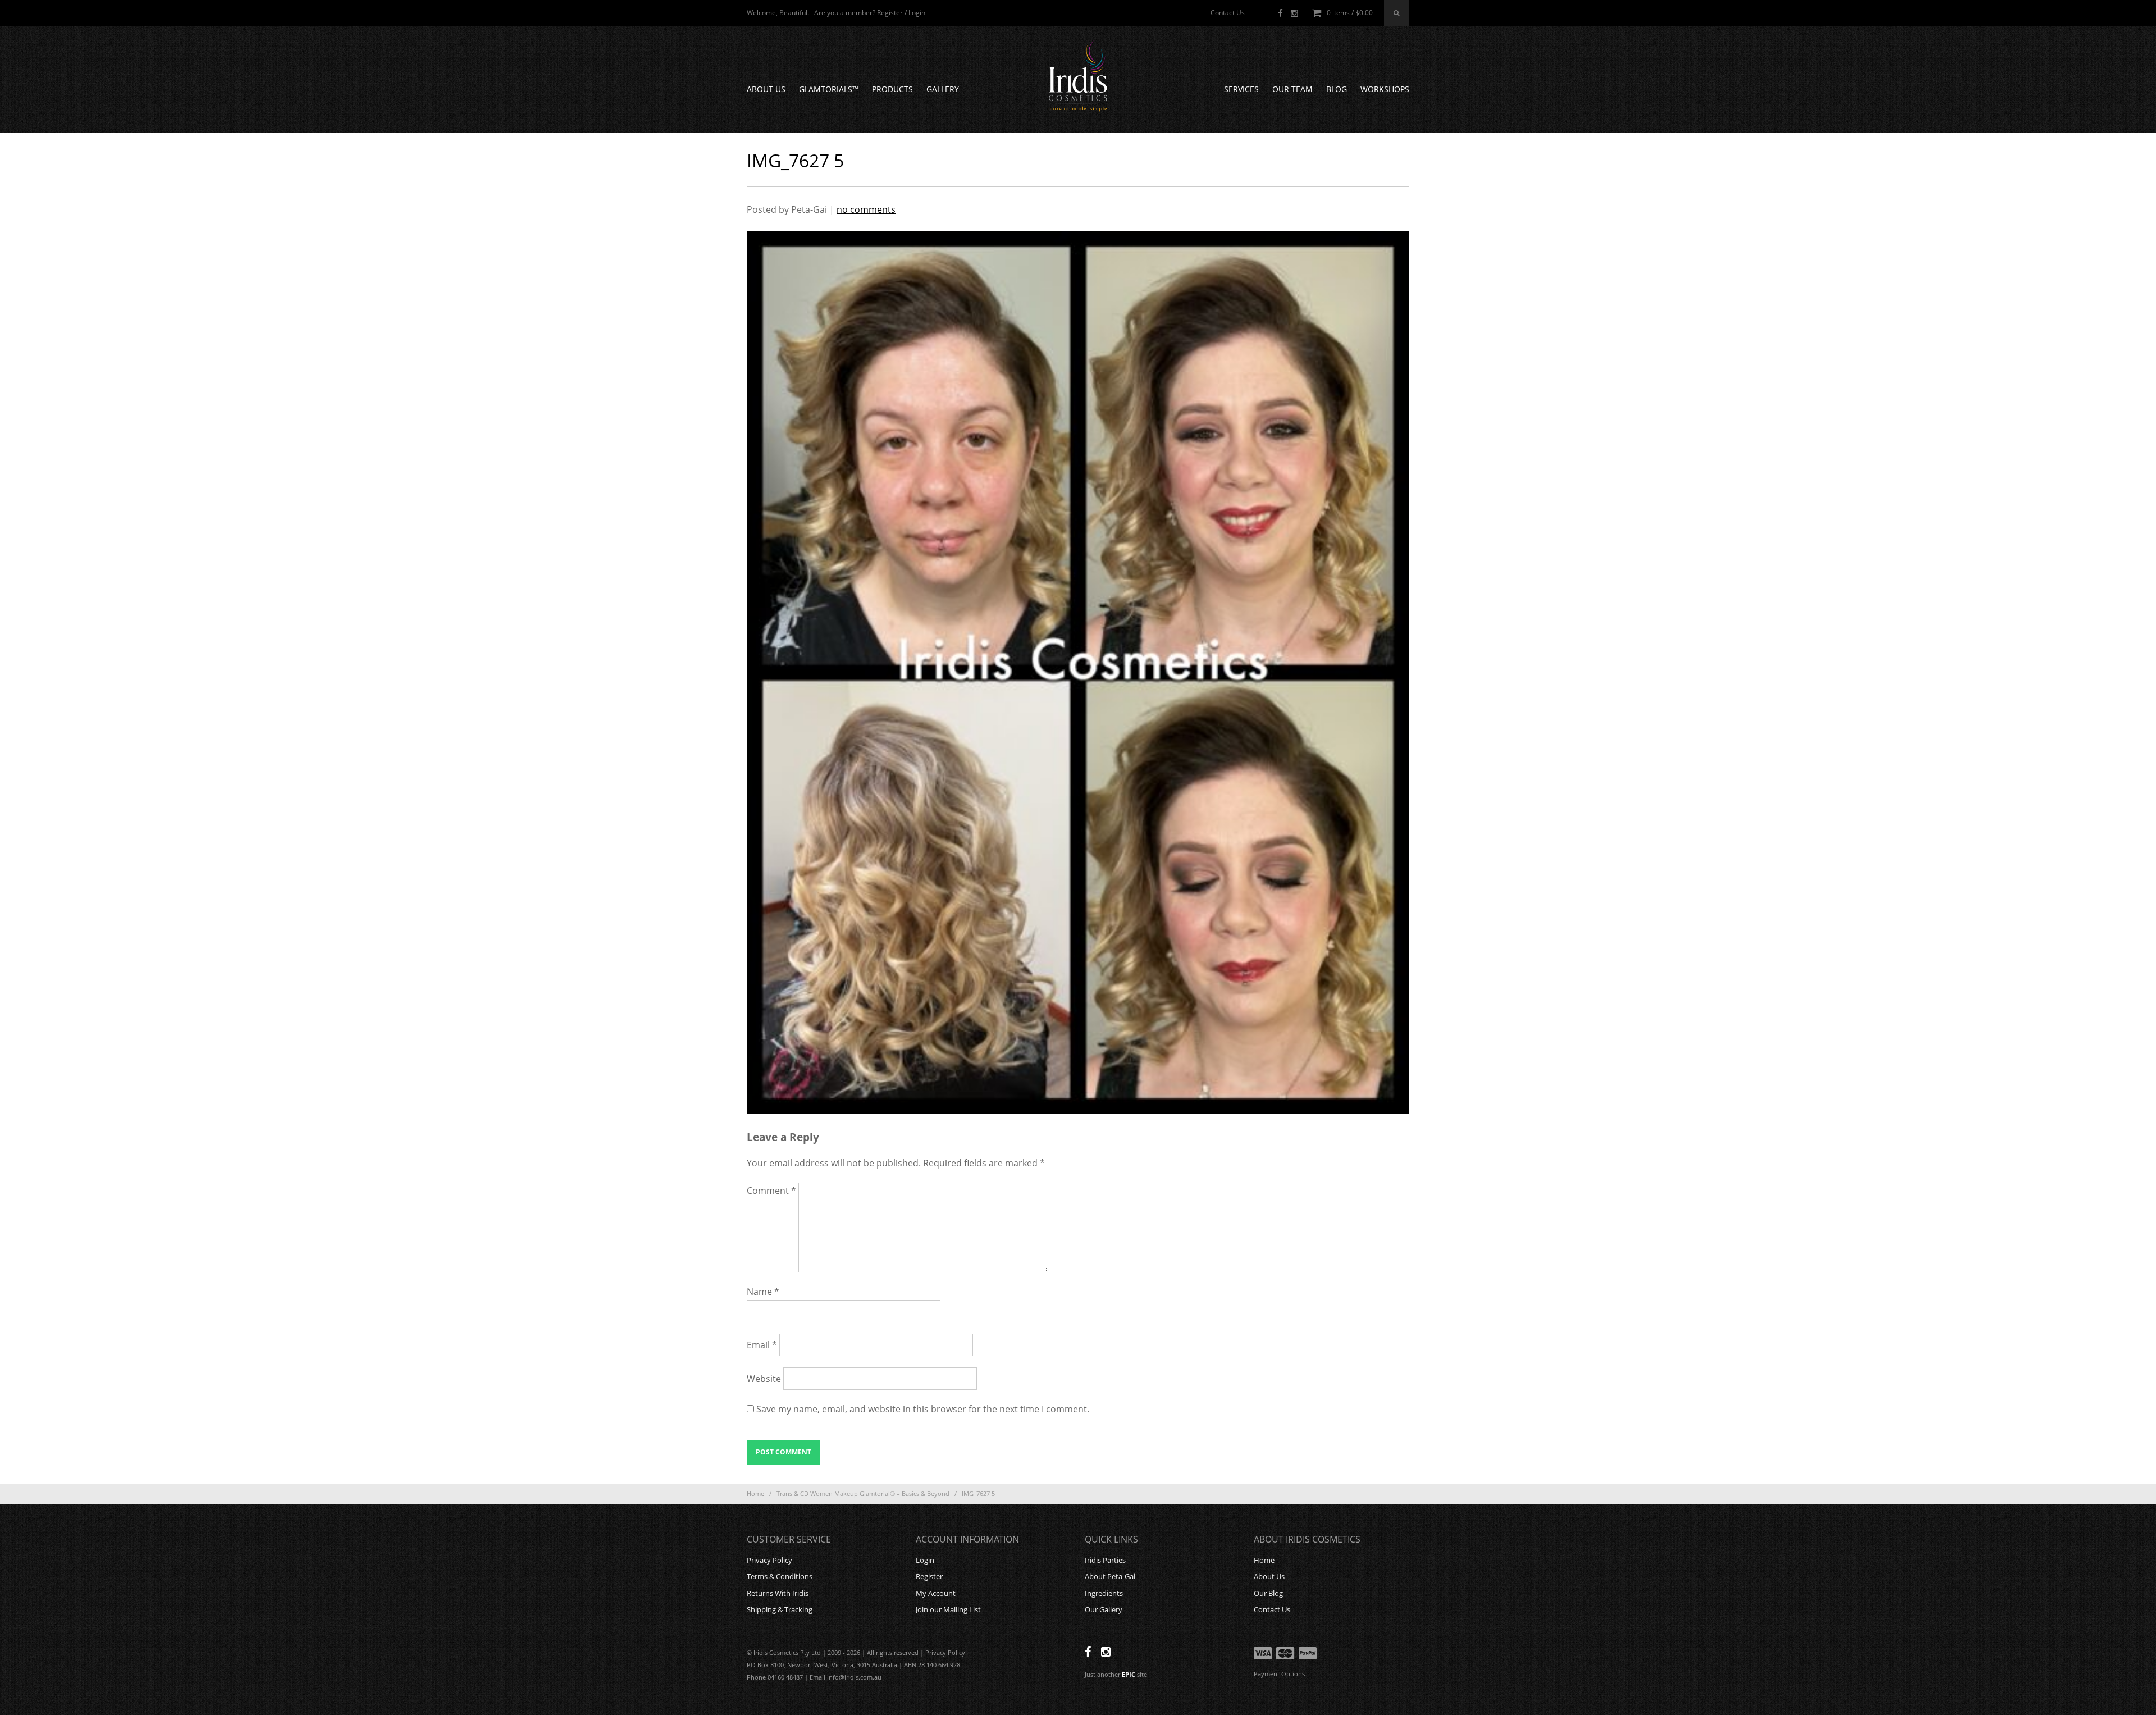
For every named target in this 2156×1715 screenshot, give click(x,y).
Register (929, 1576)
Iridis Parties (1105, 1560)
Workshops (1385, 89)
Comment (771, 1191)
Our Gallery (1104, 1609)
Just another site (1116, 1674)
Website (764, 1379)
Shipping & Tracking (780, 1609)
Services (1241, 89)
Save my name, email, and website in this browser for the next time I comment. (923, 1409)
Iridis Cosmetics (1078, 76)
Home (755, 1493)
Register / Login (901, 13)
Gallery (943, 89)
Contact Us (1228, 13)
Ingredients (1104, 1593)
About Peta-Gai (1110, 1576)
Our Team (1292, 89)
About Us (766, 89)
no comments (866, 209)
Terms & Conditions (780, 1576)
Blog (1337, 89)
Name (763, 1292)
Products (892, 89)
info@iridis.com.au (854, 1677)
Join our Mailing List (948, 1609)
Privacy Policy (769, 1560)
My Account (936, 1593)
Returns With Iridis (778, 1593)
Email (762, 1345)
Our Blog (1268, 1593)
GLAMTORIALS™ (829, 89)
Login (925, 1560)
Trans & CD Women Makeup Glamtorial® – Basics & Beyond (863, 1493)
